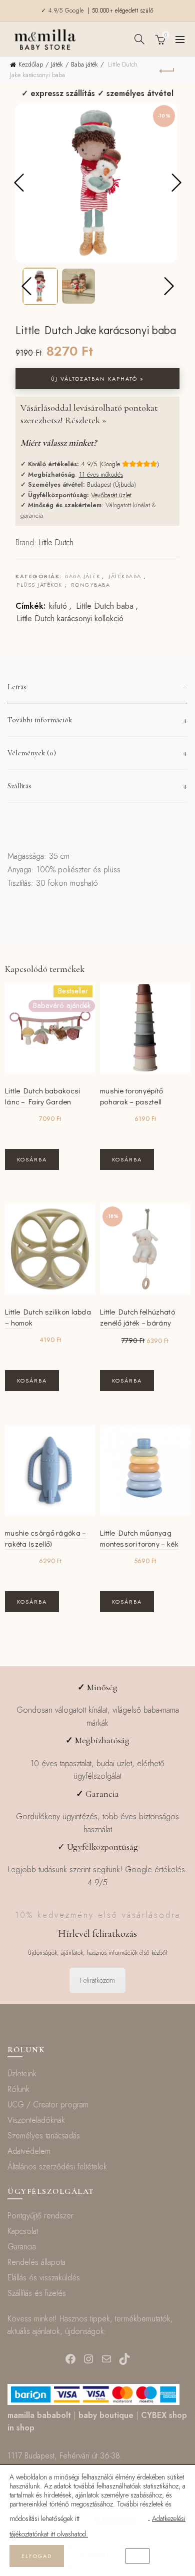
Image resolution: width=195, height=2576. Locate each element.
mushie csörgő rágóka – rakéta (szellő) (46, 1538)
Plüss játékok (39, 585)
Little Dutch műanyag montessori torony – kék (139, 1538)
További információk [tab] (40, 720)
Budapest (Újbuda (110, 484)
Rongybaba (91, 585)
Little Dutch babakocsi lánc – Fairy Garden (43, 1096)
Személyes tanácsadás (44, 2136)
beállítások (115, 2519)
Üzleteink (22, 2074)
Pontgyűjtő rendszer (40, 2216)
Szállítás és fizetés (37, 2293)
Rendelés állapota (36, 2262)
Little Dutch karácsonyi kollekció (70, 619)
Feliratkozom (97, 1980)
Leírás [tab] (17, 687)
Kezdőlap (31, 64)
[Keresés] (139, 39)
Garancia (22, 2247)
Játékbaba (125, 576)
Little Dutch (56, 542)
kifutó (58, 606)
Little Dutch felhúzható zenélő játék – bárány (137, 1317)
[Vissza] (167, 70)
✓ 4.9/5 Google (63, 11)
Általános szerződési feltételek (57, 2167)
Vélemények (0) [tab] (32, 753)
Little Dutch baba (105, 606)
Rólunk (18, 2089)
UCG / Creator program (48, 2105)
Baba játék (84, 64)
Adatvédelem (29, 2151)
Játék (57, 64)
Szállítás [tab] (19, 786)
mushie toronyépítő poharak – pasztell (131, 1096)
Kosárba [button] (32, 1159)
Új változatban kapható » (97, 379)
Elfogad (37, 2556)
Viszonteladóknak (36, 2120)
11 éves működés (101, 474)
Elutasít (95, 2556)
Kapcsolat (23, 2231)
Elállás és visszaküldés (44, 2278)
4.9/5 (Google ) (120, 464)
